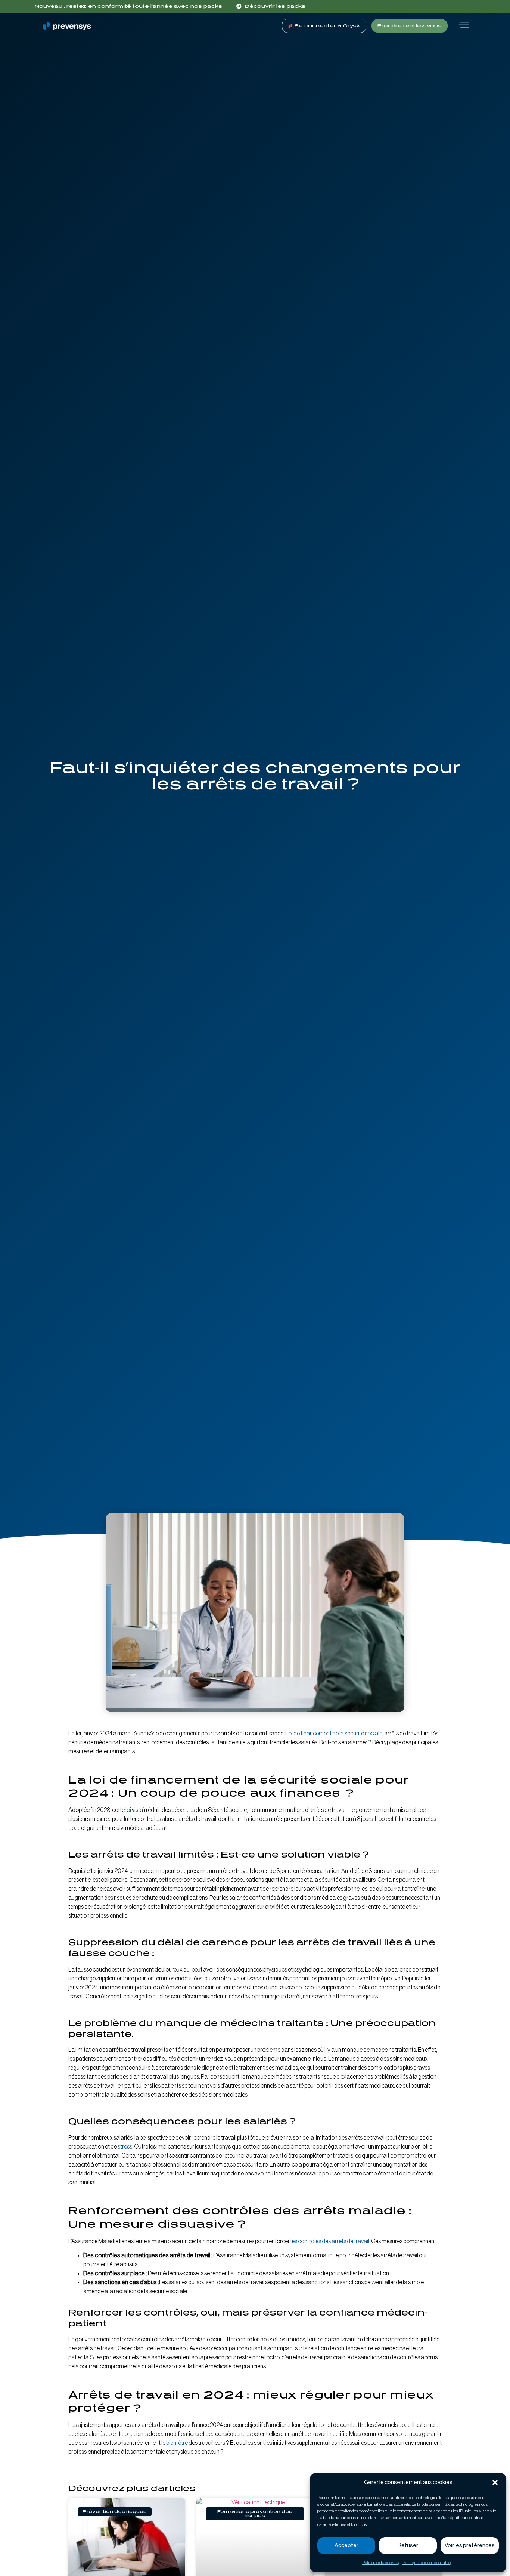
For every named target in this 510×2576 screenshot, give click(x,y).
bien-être (177, 2443)
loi (129, 1810)
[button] (495, 2483)
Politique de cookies (380, 2563)
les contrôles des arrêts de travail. (330, 2241)
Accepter (346, 2546)
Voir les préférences (470, 2546)
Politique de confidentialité (427, 2563)
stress (125, 2147)
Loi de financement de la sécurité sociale (334, 1734)
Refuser (408, 2546)
